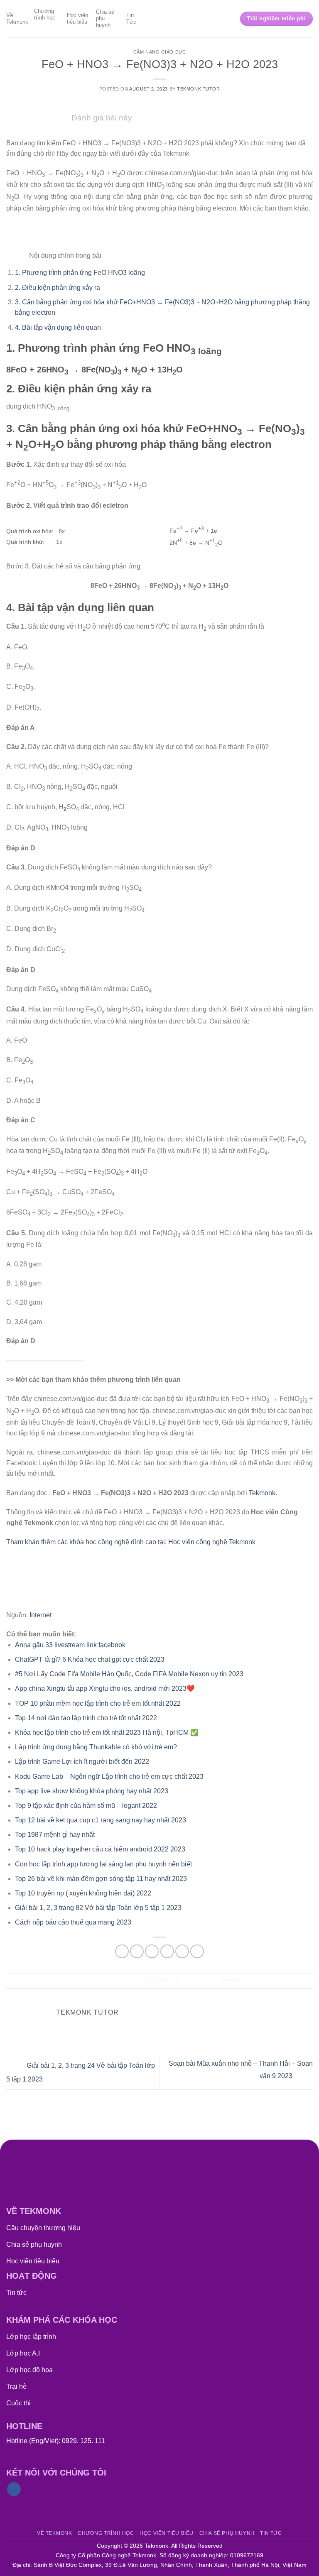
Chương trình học (45, 14)
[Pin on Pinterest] (182, 1951)
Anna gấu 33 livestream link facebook (70, 1645)
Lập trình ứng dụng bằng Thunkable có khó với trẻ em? (96, 1747)
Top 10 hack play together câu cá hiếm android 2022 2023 (100, 1849)
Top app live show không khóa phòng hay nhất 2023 (92, 1791)
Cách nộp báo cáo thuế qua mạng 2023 (73, 1922)
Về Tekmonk (17, 18)
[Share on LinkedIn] (197, 1951)
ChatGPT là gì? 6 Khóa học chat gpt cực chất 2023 (90, 1659)
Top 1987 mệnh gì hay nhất (55, 1835)
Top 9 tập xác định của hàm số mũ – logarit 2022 (86, 1806)
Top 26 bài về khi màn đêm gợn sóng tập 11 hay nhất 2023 (101, 1879)
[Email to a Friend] (167, 1951)
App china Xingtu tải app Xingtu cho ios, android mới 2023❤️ (105, 1688)
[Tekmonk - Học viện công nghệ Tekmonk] (160, 19)
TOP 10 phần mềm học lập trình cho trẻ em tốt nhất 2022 (98, 1703)
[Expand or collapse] (14, 253)
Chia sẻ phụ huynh (105, 18)
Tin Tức (131, 18)
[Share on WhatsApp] (122, 1951)
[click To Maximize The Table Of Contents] (14, 231)
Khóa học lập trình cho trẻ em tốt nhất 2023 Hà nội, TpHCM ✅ (107, 1732)
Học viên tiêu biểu (77, 18)
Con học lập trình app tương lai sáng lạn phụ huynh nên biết (103, 1864)
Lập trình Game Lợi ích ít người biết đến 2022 (82, 1762)
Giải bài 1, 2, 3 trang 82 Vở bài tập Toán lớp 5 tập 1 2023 (98, 1908)
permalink (232, 1980)
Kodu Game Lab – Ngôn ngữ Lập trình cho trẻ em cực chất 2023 (109, 1777)
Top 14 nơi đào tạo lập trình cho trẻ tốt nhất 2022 (86, 1718)
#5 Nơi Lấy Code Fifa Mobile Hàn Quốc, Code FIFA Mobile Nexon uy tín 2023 (129, 1674)
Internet (40, 1615)
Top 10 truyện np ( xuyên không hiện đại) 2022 (83, 1893)
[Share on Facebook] (137, 1951)
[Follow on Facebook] (14, 2489)
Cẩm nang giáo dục (160, 52)
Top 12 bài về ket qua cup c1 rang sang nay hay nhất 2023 (101, 1820)
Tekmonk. (263, 1493)
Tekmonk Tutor (198, 89)
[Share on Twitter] (152, 1951)
